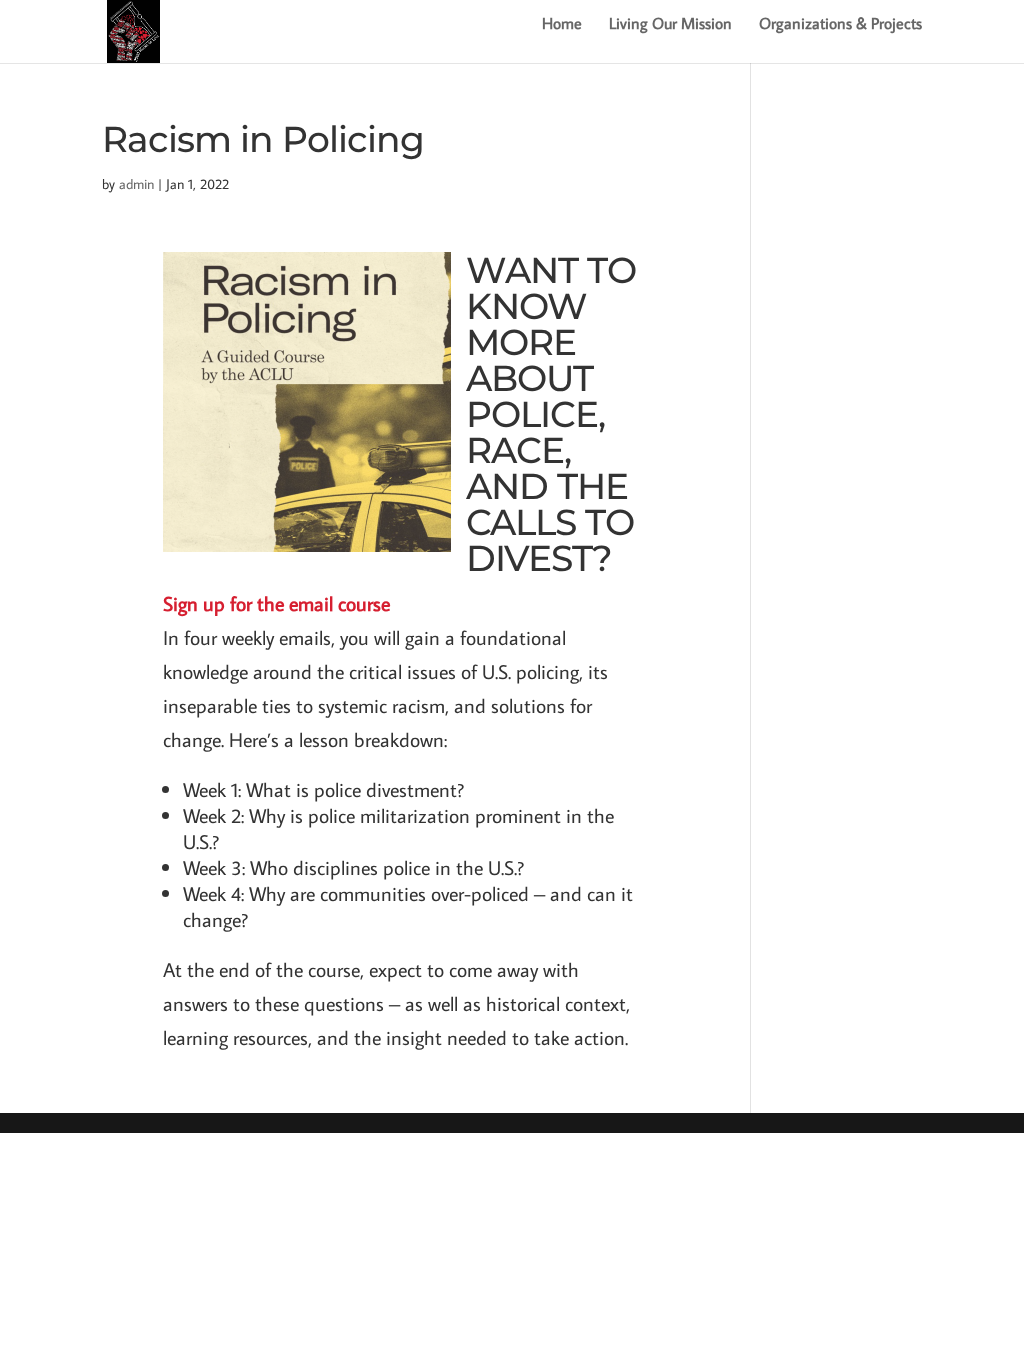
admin (136, 184)
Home (562, 24)
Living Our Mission (670, 24)
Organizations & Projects (840, 24)
